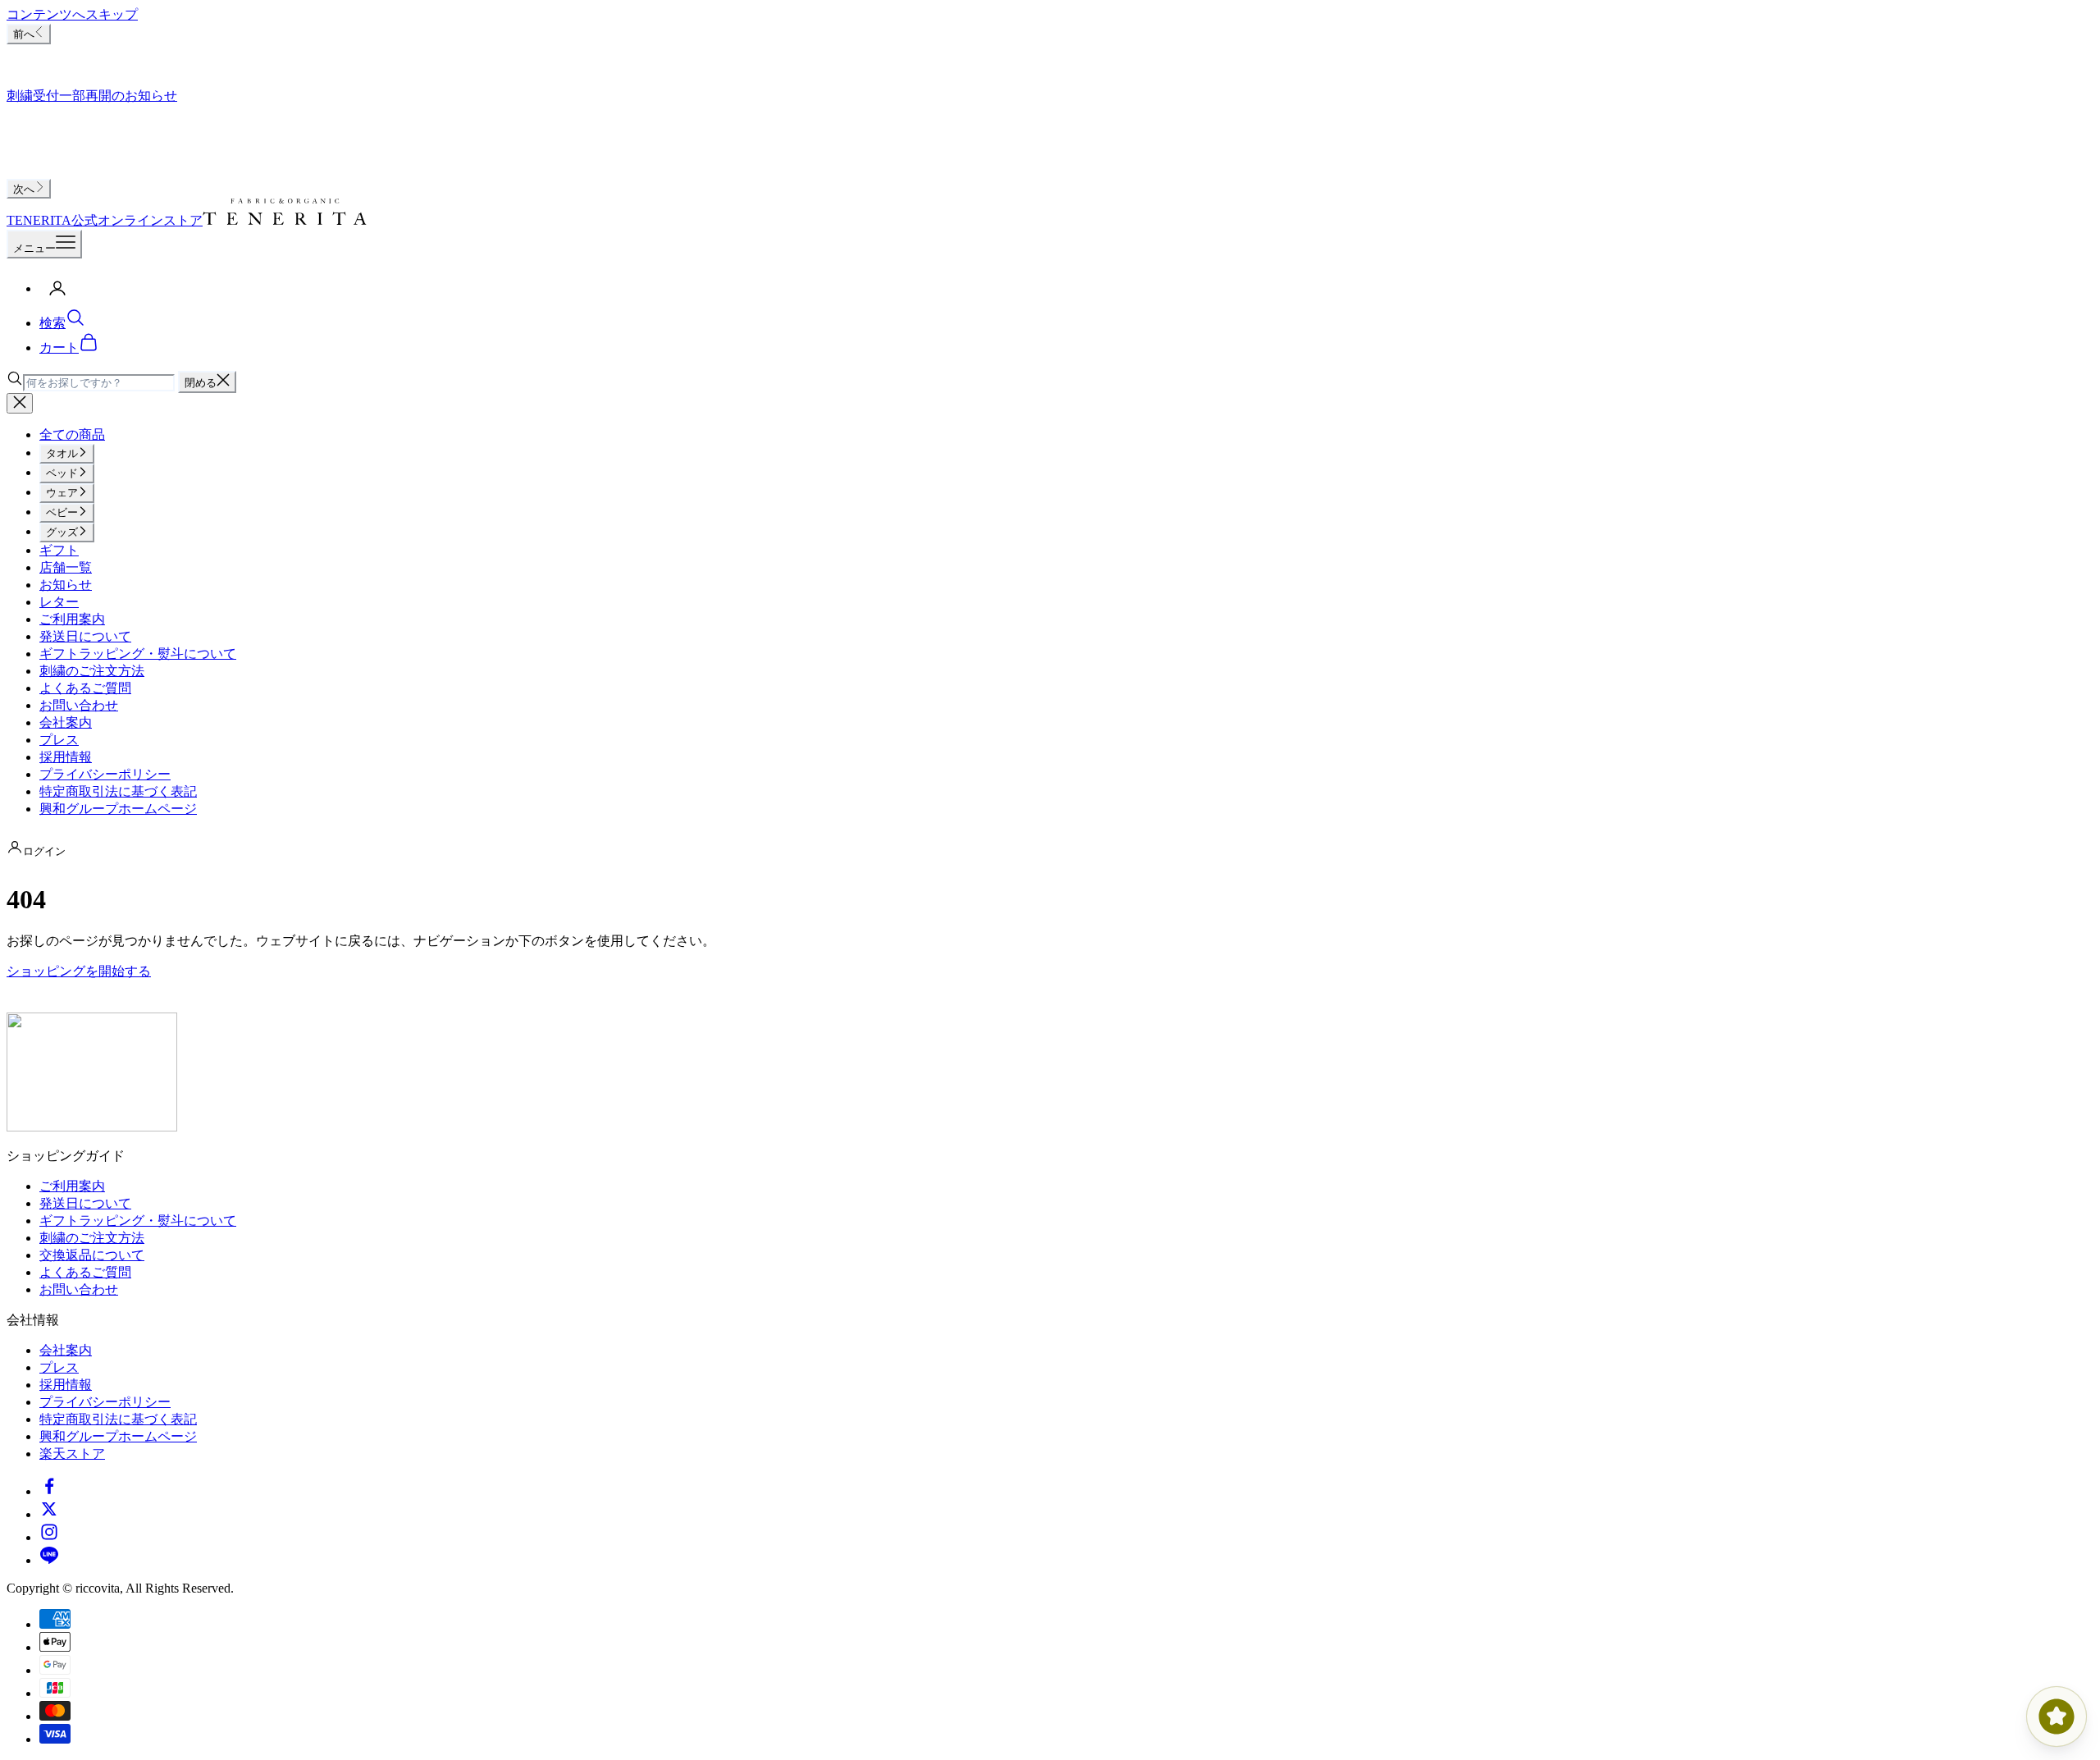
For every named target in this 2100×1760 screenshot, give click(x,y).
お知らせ (66, 585)
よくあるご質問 (85, 688)
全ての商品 (72, 434)
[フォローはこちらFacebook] (49, 1491)
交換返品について (92, 1255)
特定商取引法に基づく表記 (118, 791)
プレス (59, 740)
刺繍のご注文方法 (92, 671)
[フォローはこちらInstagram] (49, 1537)
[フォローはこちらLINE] (49, 1560)
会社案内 (66, 722)
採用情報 (66, 757)
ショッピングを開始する (79, 971)
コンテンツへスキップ (72, 14)
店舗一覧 (66, 567)
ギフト (59, 550)
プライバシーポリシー (105, 774)
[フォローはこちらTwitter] (49, 1514)
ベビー (62, 512)
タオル (62, 453)
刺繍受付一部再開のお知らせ (92, 96)
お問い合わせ (79, 705)
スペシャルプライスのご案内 (92, 57)
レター (59, 602)
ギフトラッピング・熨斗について (138, 654)
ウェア (62, 493)
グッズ (62, 532)
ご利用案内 (72, 619)
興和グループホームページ (118, 809)
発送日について (85, 636)
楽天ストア (72, 1454)
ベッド (62, 473)
